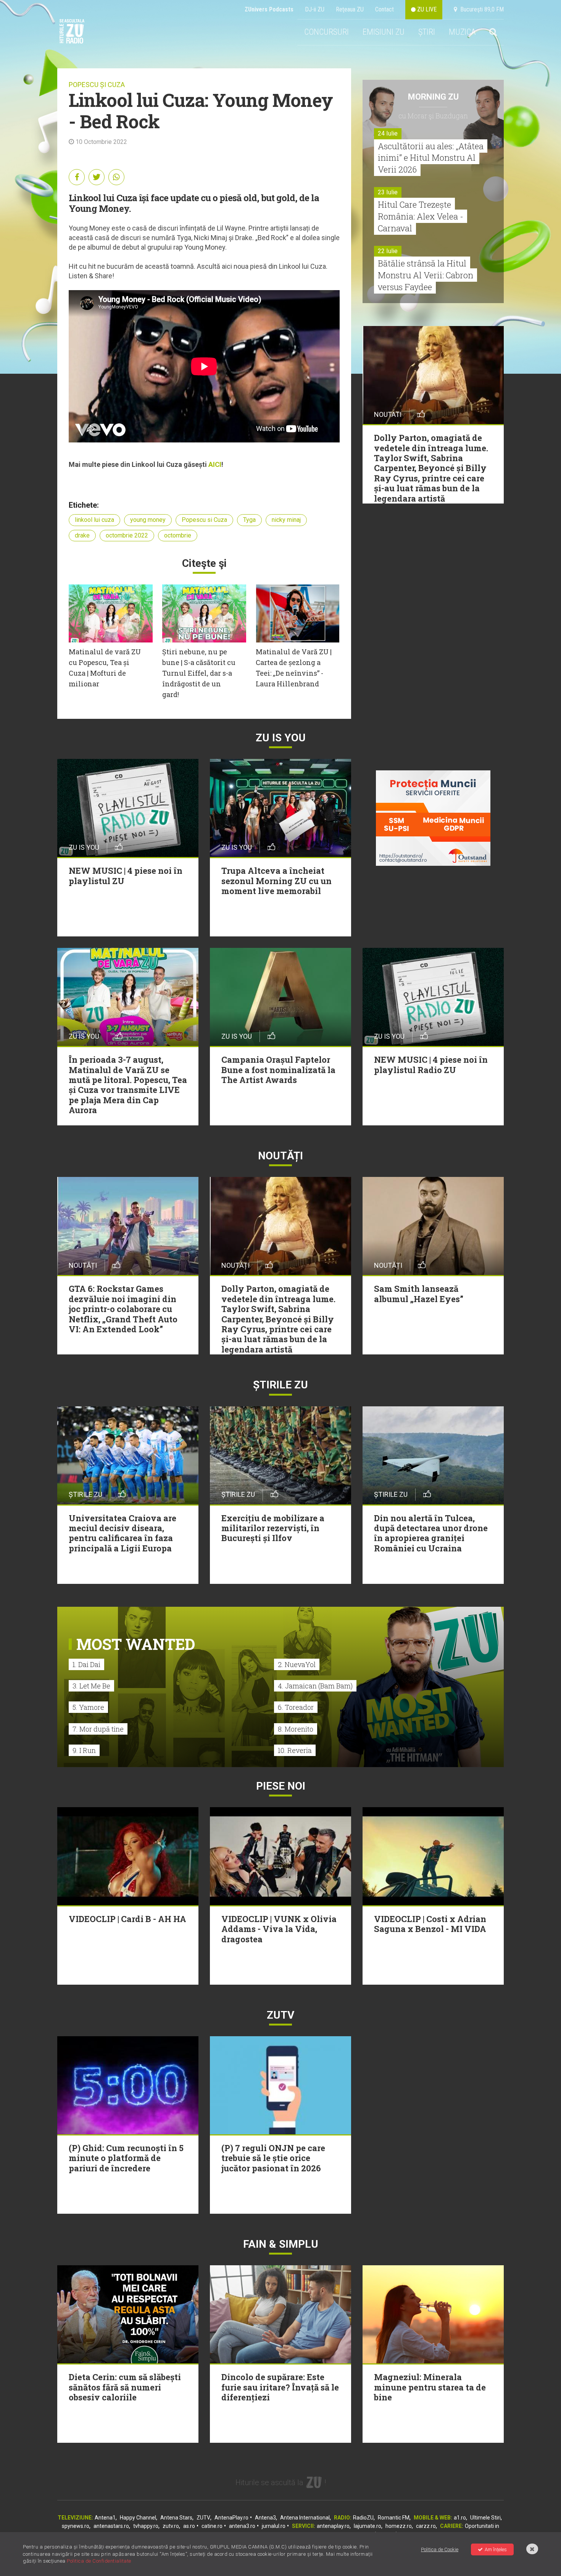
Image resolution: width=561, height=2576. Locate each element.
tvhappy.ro (146, 2526)
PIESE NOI (281, 1786)
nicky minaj (286, 520)
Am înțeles (496, 2549)
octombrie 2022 (127, 535)
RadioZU (363, 2518)
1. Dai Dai (86, 1664)
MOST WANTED (136, 1644)
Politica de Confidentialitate (99, 2561)
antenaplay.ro (333, 2526)
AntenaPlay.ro (231, 2518)
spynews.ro (76, 2526)
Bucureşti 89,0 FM (480, 9)
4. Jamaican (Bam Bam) (315, 1686)
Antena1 (105, 2518)
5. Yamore (88, 1707)
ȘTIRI (427, 32)
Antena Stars (176, 2518)
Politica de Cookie (440, 2549)
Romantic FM (394, 2518)
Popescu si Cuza (204, 520)
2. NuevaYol (297, 1664)
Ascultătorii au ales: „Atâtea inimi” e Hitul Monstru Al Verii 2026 (431, 158)
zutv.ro (171, 2526)
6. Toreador (296, 1707)
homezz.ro (399, 2526)
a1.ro (460, 2518)
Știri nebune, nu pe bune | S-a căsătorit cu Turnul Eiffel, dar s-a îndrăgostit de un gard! (199, 673)
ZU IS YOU (281, 738)
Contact (384, 9)
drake (82, 535)
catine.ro (212, 2526)
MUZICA (462, 32)
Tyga (249, 520)
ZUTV (203, 2518)
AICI (215, 464)
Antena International (305, 2518)
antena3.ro (242, 2526)
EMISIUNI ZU (384, 32)
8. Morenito (296, 1729)
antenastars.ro (111, 2526)
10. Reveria (295, 1750)
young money (148, 520)
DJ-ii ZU (315, 9)
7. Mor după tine (98, 1729)
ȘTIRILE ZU (280, 1385)
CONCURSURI (326, 32)
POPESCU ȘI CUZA (97, 85)
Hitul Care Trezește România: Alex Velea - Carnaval (421, 216)
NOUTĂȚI (280, 1156)
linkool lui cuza (94, 520)
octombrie (178, 535)
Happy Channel (138, 2518)
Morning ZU (433, 97)
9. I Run (84, 1750)
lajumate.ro (368, 2526)
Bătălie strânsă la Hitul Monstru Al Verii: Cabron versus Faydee (426, 275)
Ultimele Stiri (485, 2518)
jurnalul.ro (274, 2526)
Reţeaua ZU (350, 9)
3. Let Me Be (91, 1686)
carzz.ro (426, 2526)
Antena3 (265, 2518)
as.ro (189, 2526)
